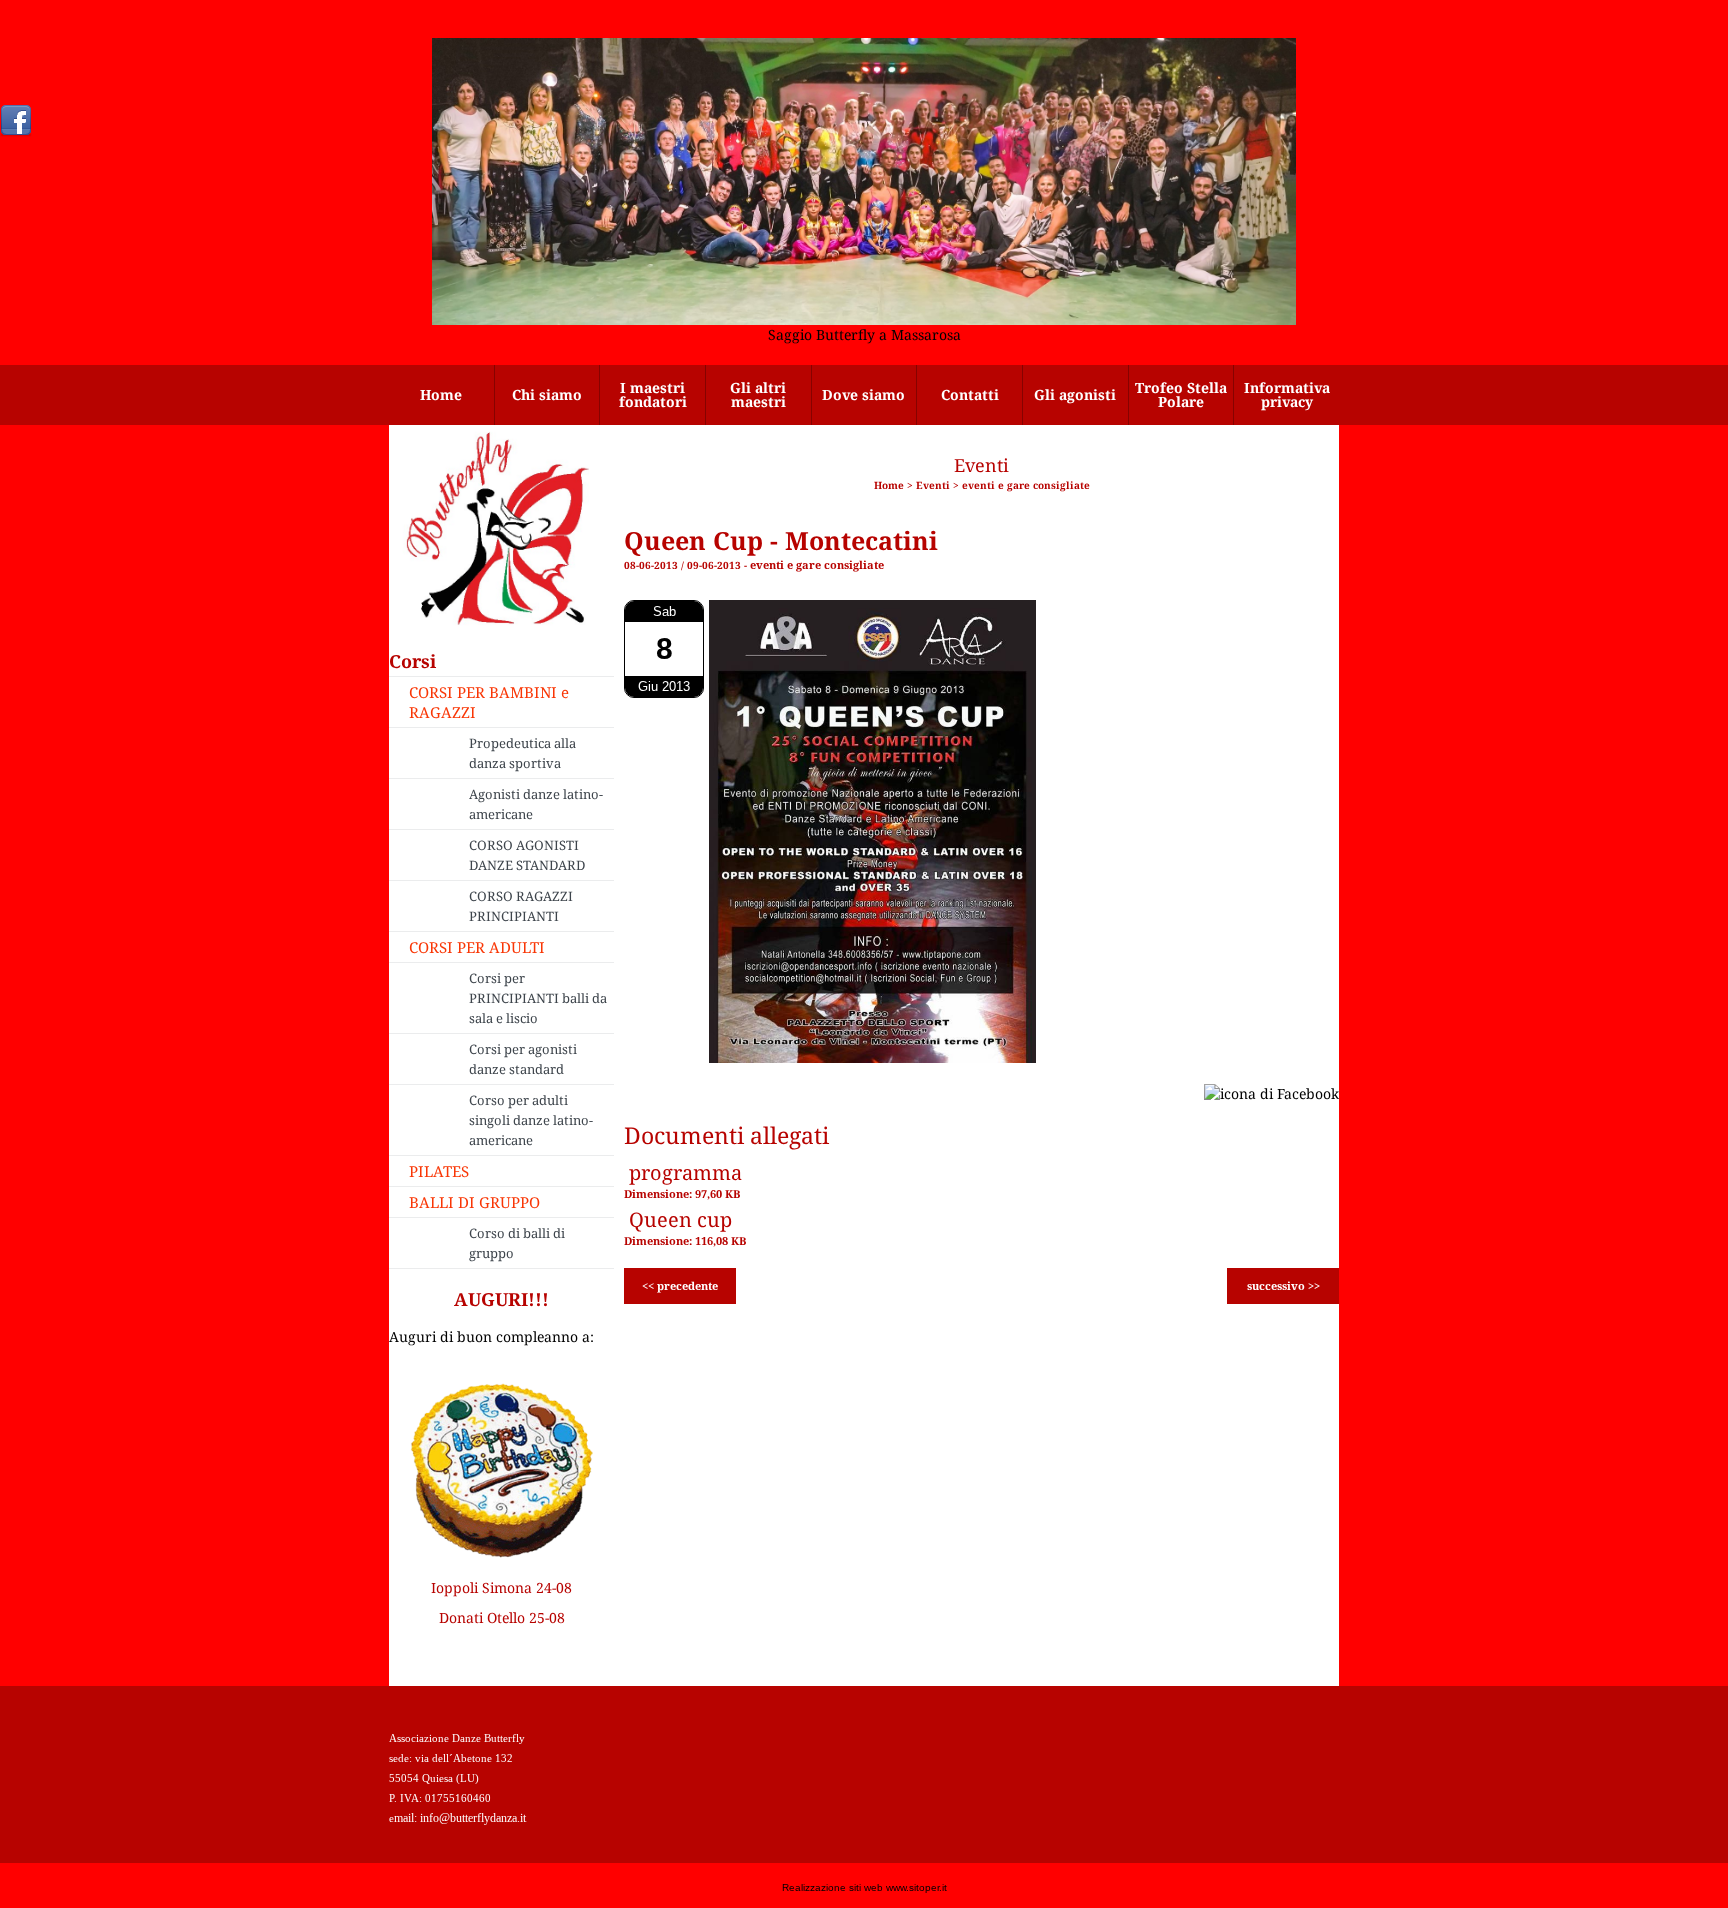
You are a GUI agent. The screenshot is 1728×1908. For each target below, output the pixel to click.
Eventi (933, 485)
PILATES (439, 1171)
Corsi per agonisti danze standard (523, 1059)
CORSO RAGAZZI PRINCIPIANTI (521, 906)
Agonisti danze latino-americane (536, 804)
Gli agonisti (1075, 394)
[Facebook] (16, 119)
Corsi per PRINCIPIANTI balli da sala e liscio (538, 998)
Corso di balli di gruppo (517, 1243)
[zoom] (872, 1058)
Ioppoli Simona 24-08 (501, 1587)
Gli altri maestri (758, 394)
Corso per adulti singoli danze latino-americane (531, 1120)
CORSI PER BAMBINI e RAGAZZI (489, 702)
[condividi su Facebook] (1271, 1092)
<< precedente (680, 1285)
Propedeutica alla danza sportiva (522, 753)
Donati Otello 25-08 (502, 1617)
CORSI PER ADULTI (477, 947)
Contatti (970, 394)
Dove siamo (863, 394)
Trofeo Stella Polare (1181, 394)
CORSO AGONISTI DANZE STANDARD (527, 855)
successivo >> (1283, 1285)
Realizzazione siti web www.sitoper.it (864, 1887)
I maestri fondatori (653, 394)
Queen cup (680, 1219)
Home (441, 394)
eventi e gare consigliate (1026, 485)
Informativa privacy (1287, 394)
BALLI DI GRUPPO (474, 1202)
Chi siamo (547, 394)
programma (685, 1172)
